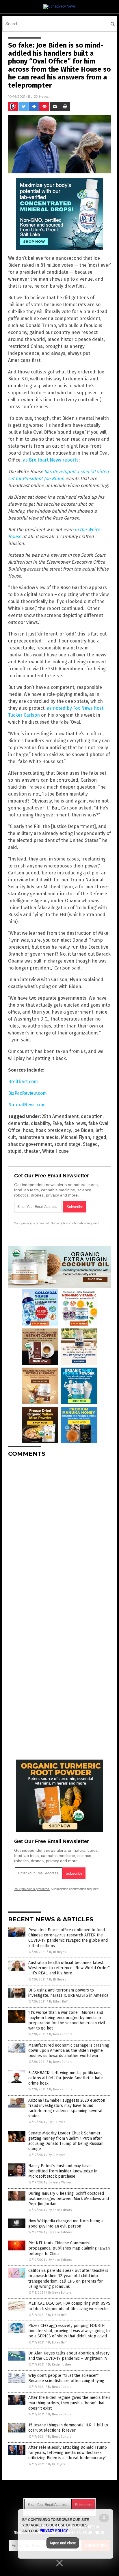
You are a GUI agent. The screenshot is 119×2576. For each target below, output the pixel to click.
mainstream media (38, 1137)
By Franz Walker (60, 2182)
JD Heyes (41, 96)
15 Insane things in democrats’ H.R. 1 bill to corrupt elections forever (68, 2428)
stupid (15, 1151)
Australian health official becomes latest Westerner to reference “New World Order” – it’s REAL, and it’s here (69, 1968)
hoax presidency (53, 1130)
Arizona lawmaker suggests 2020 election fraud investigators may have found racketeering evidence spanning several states (67, 2108)
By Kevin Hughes (60, 2364)
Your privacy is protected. (32, 1223)
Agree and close (63, 2543)
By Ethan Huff (58, 2002)
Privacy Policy (54, 2531)
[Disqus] (59, 1534)
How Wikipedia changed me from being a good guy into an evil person (66, 2224)
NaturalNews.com (27, 1105)
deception (92, 1116)
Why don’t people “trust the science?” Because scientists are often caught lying (66, 2378)
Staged (90, 1144)
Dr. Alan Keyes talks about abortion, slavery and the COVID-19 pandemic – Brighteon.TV (69, 2356)
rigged (99, 1137)
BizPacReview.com (27, 1093)
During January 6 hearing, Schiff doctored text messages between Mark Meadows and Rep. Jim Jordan (69, 2199)
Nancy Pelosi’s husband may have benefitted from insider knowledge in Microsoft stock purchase (63, 2171)
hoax (28, 1130)
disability (40, 1123)
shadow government (30, 1144)
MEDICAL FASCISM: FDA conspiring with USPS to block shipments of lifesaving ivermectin (69, 2306)
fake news (75, 1123)
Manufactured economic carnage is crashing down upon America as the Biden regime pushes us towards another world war (69, 2051)
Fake (57, 1123)
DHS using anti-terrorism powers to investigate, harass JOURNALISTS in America (68, 1993)
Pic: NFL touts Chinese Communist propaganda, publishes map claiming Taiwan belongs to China (69, 2248)
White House (55, 1151)
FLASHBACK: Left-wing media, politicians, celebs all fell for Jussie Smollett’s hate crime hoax (66, 2078)
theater (32, 1151)
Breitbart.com (23, 1082)
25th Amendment (60, 1116)
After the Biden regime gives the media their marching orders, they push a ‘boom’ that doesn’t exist (69, 2403)
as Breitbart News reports (51, 460)
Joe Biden (83, 1130)
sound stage (67, 1144)
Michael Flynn (76, 1137)
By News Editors (61, 2034)
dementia (18, 1123)
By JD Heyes (57, 1952)
